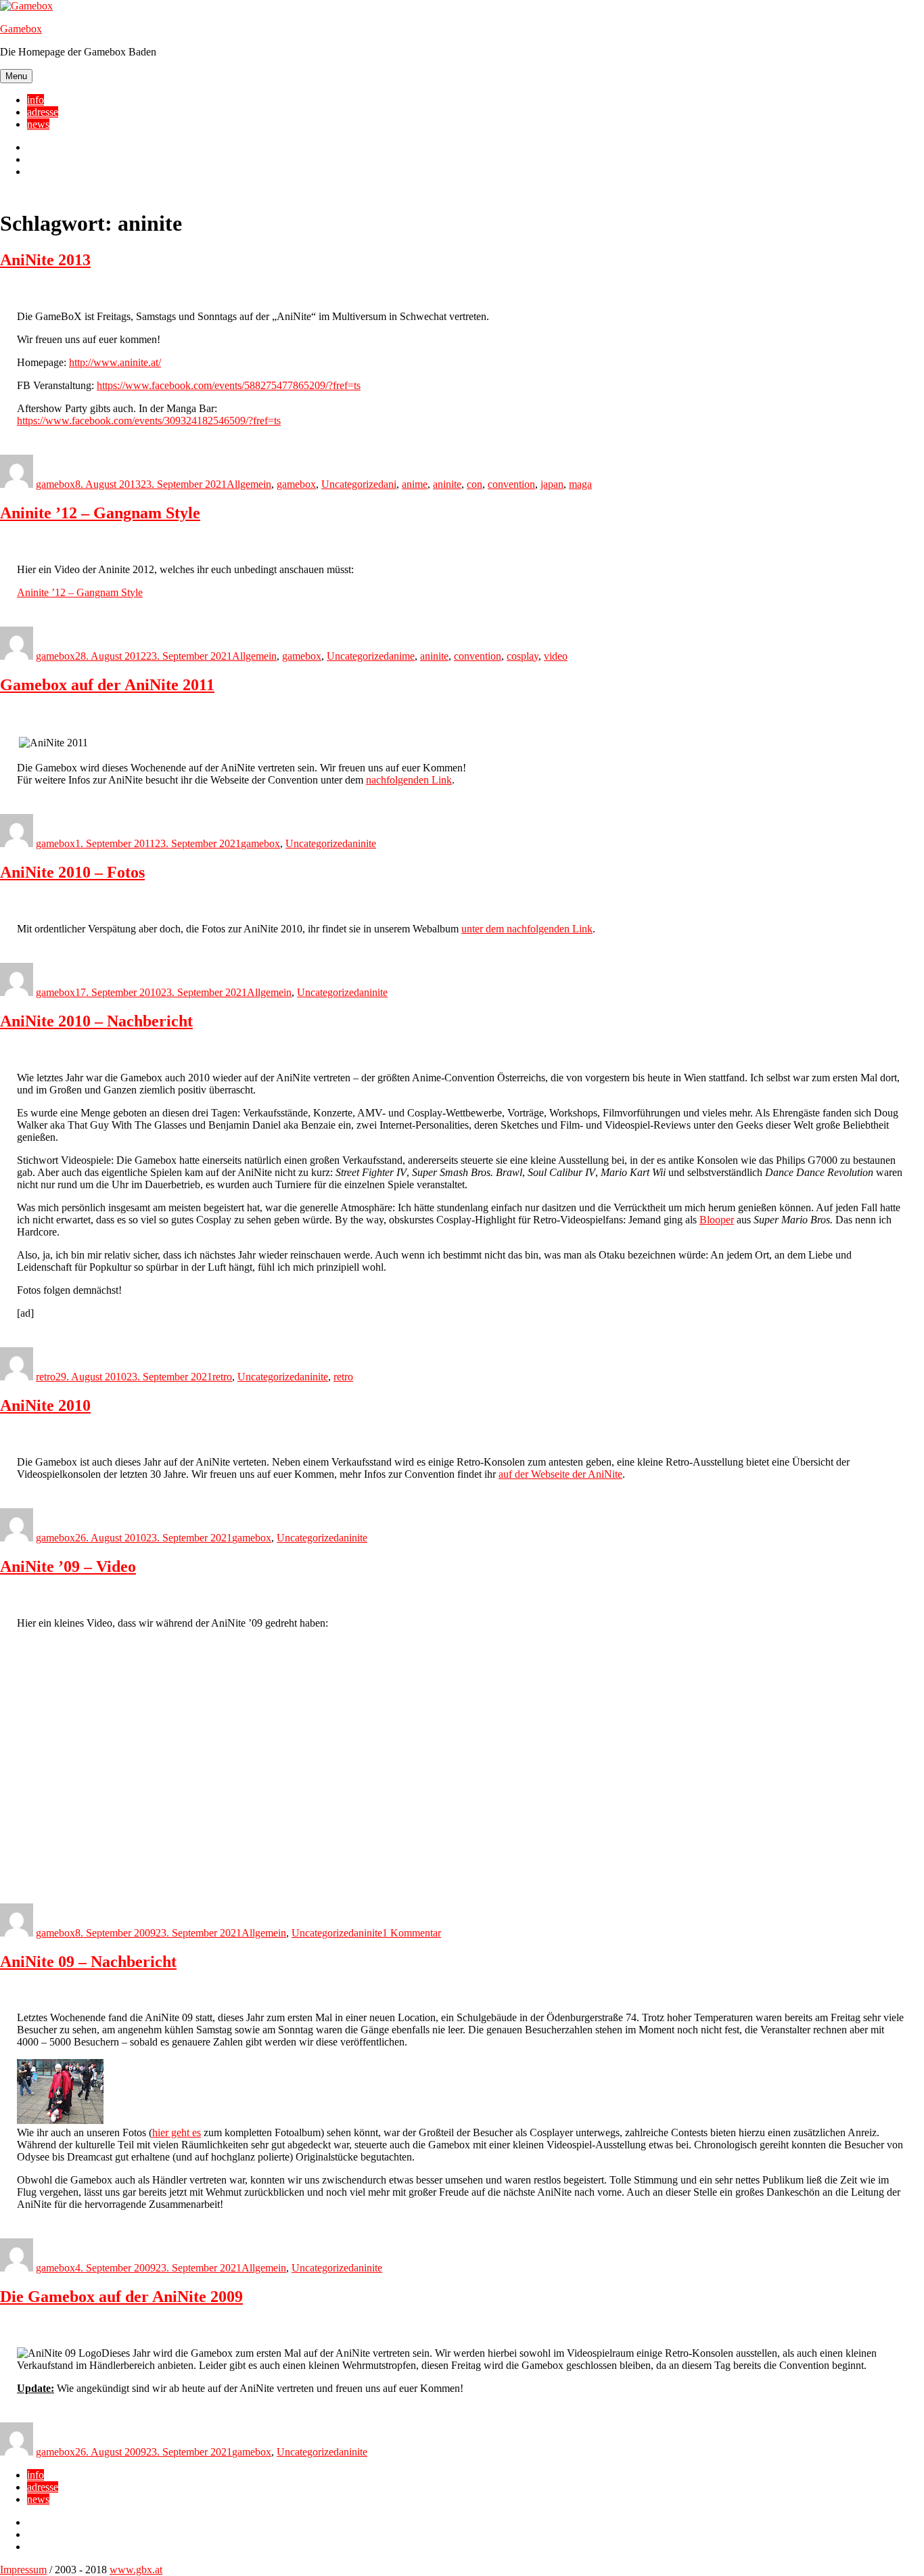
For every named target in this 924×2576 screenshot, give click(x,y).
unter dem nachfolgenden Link (527, 929)
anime (415, 484)
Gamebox (21, 29)
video (556, 656)
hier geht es (177, 2132)
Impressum (23, 2570)
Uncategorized (352, 484)
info (36, 100)
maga (580, 484)
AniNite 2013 (45, 260)
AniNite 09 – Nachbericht (88, 1962)
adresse (43, 112)
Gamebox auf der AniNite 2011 (107, 685)
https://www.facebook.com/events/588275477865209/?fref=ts (229, 385)
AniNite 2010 (45, 1405)
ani (390, 484)
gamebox (55, 484)
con (475, 484)
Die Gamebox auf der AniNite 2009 (121, 2297)
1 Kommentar (412, 1933)
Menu (16, 76)
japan (552, 484)
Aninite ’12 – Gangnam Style (100, 513)
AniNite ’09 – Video (68, 1566)
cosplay (523, 656)
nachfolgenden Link (409, 780)
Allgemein (249, 484)
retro (46, 1377)
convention (511, 484)
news (38, 124)
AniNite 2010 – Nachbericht (96, 1021)
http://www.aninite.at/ (115, 362)
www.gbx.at (136, 2570)
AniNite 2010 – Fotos (72, 872)
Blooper (717, 1220)
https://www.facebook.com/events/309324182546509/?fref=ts (149, 421)
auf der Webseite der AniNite (560, 1474)
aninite (447, 484)
